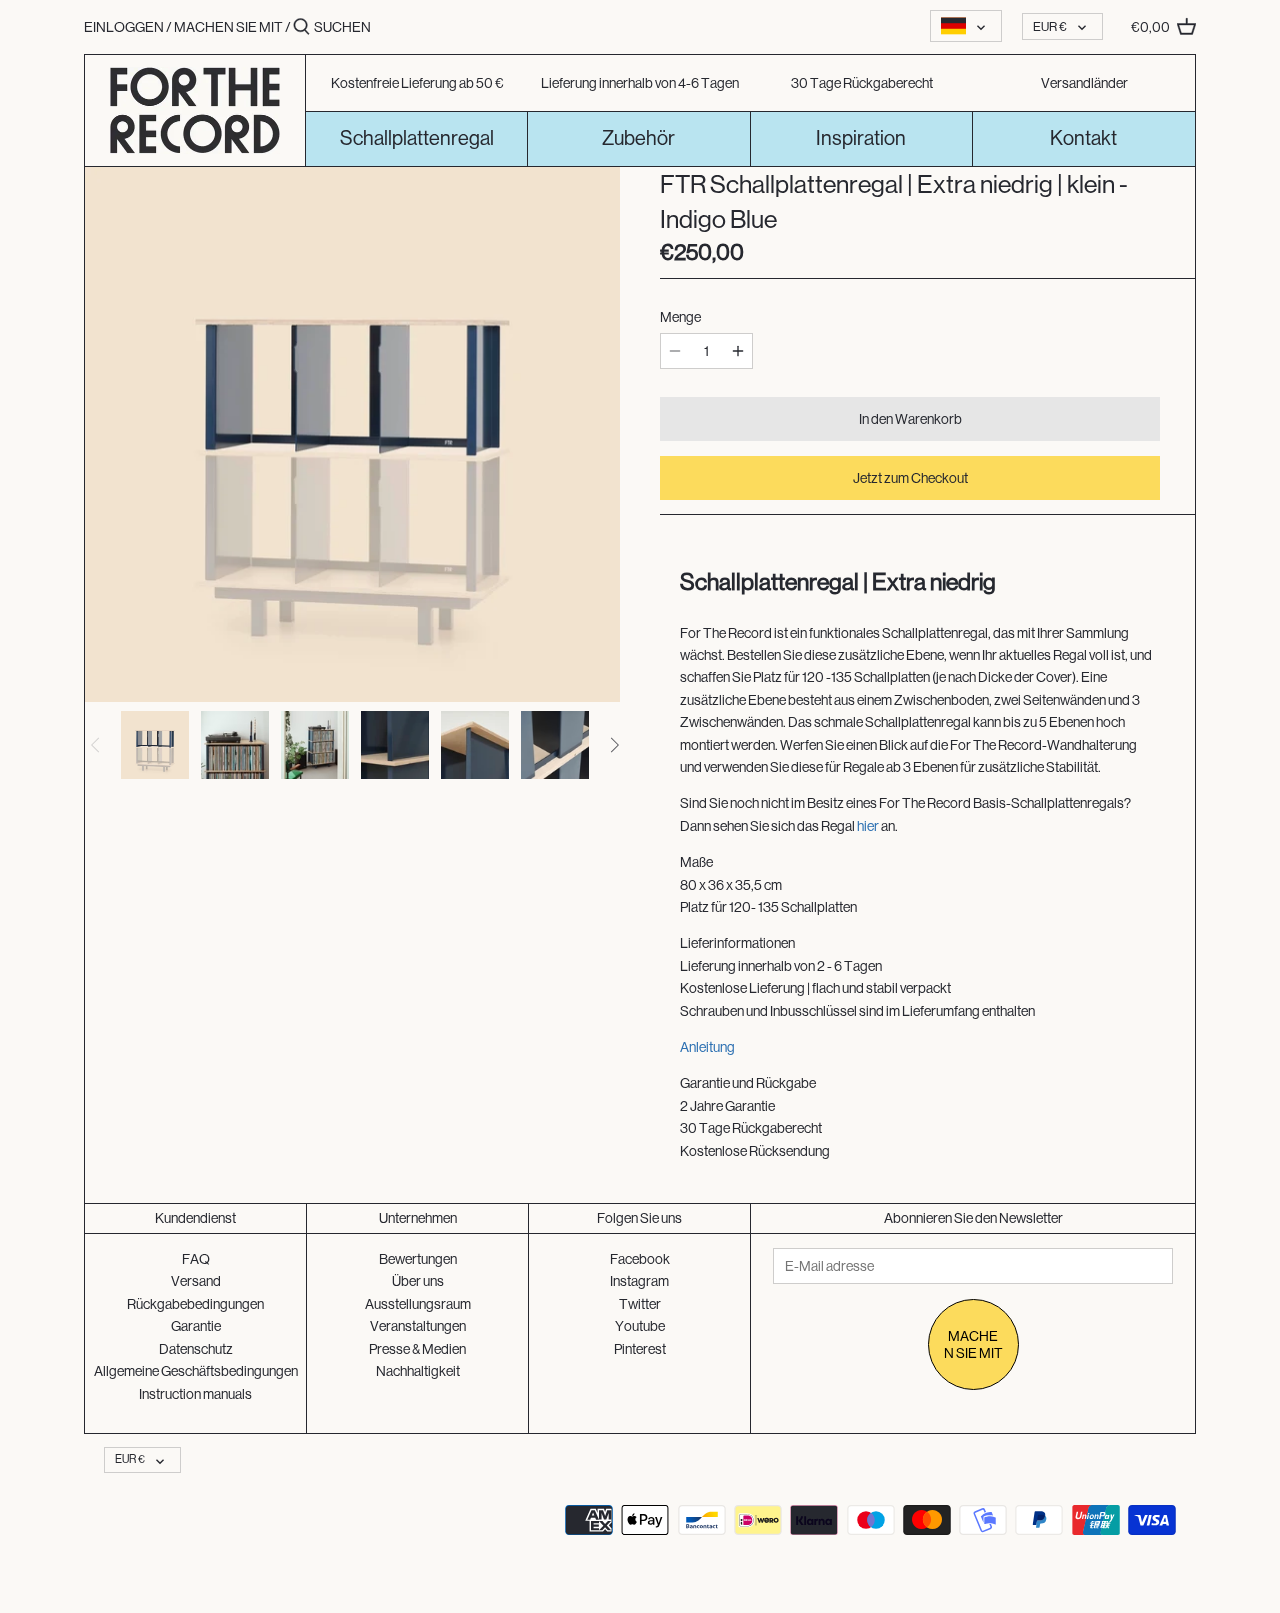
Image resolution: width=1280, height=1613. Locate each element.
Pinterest (640, 1349)
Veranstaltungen (418, 1326)
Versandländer (1084, 83)
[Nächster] (614, 745)
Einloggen (124, 27)
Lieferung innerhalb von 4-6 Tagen (640, 83)
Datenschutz (196, 1349)
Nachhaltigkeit (418, 1371)
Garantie (196, 1326)
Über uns (418, 1281)
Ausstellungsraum (418, 1304)
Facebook (640, 1259)
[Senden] (301, 27)
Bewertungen (418, 1259)
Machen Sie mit (229, 27)
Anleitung (707, 1047)
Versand (196, 1281)
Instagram (639, 1281)
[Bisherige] (96, 745)
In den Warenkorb (910, 419)
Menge (680, 317)
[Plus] (738, 351)
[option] (155, 745)
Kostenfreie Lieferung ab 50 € (417, 83)
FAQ (196, 1259)
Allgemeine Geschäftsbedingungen (196, 1371)
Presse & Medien (417, 1349)
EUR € (1050, 26)
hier (868, 826)
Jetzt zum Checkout (910, 478)
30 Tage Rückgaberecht (862, 83)
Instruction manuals (195, 1394)
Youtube (640, 1326)
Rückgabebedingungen (195, 1304)
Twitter (640, 1304)
